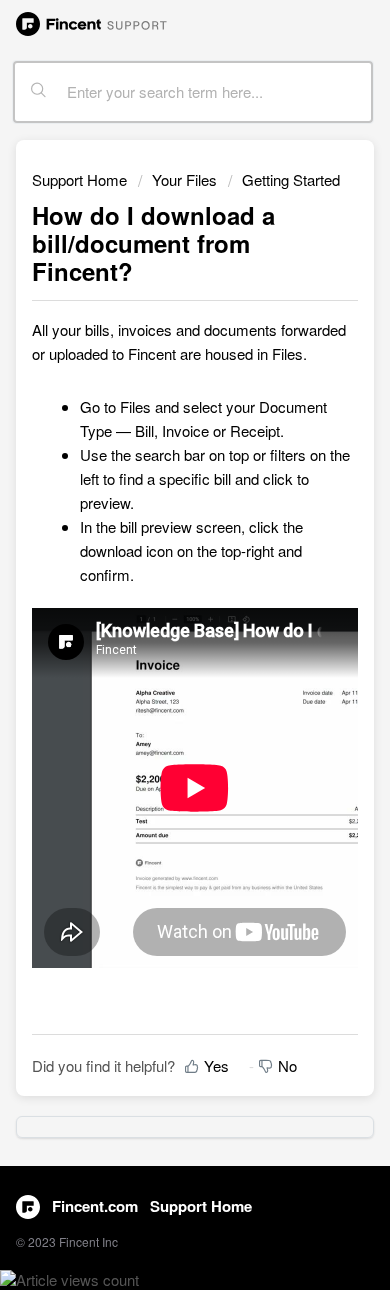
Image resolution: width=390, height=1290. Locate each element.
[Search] (39, 92)
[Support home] (91, 22)
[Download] (158, 636)
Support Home (79, 179)
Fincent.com (95, 1206)
